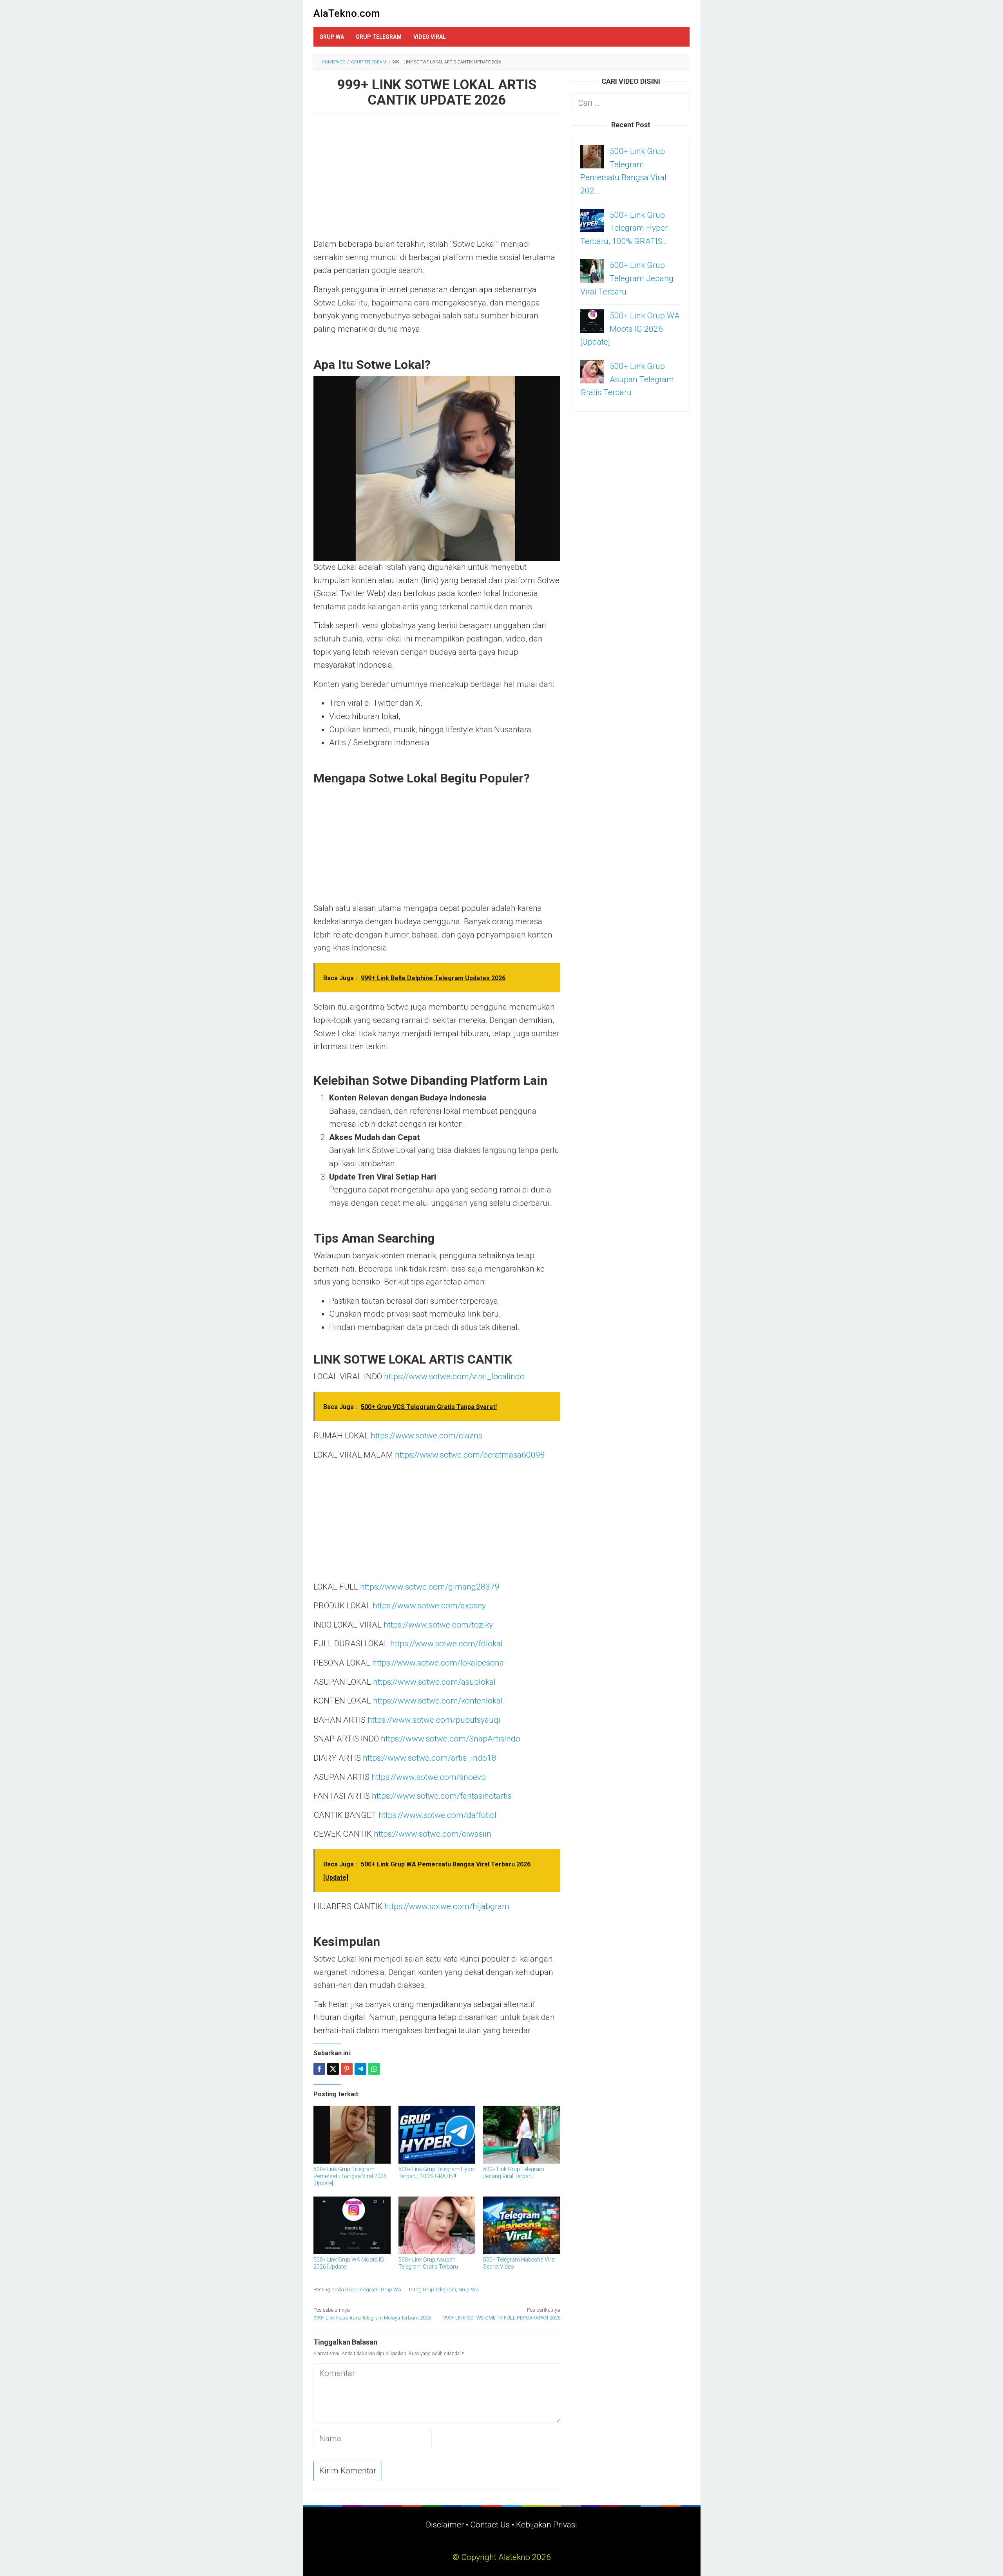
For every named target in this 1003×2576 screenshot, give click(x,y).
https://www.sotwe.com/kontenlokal (438, 1701)
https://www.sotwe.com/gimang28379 (430, 1587)
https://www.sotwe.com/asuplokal (434, 1682)
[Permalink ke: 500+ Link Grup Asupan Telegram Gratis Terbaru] (437, 2225)
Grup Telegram (362, 2290)
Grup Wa (391, 2290)
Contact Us (490, 2525)
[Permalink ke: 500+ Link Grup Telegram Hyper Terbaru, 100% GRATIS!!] (437, 2134)
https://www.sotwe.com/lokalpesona (438, 1663)
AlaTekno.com (347, 13)
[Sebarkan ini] (319, 2069)
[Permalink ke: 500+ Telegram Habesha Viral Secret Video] (522, 2225)
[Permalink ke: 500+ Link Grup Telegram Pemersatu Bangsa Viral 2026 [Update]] (352, 2134)
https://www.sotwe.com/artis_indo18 (430, 1758)
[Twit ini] (333, 2069)
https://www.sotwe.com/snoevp (429, 1777)
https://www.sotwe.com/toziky (438, 1625)
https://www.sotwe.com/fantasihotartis (442, 1796)
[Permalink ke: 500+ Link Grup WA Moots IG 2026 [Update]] (352, 2225)
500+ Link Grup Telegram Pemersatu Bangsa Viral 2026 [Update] (350, 2176)
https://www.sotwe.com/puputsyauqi (434, 1720)
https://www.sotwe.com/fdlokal (446, 1644)
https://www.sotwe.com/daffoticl (437, 1815)
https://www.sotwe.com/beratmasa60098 (470, 1455)
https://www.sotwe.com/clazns (426, 1436)
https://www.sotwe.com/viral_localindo (454, 1377)
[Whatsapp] (374, 2069)
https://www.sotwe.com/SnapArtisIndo (451, 1739)
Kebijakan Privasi (547, 2525)
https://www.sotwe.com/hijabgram (447, 1906)
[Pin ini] (347, 2069)
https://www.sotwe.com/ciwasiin (433, 1834)
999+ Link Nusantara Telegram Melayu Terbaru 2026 (372, 2314)
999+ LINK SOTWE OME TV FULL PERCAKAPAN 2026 (502, 2314)
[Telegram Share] (360, 2069)
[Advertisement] (437, 180)
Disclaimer (445, 2525)
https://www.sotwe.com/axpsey (429, 1606)
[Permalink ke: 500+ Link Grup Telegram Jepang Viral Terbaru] (522, 2134)
